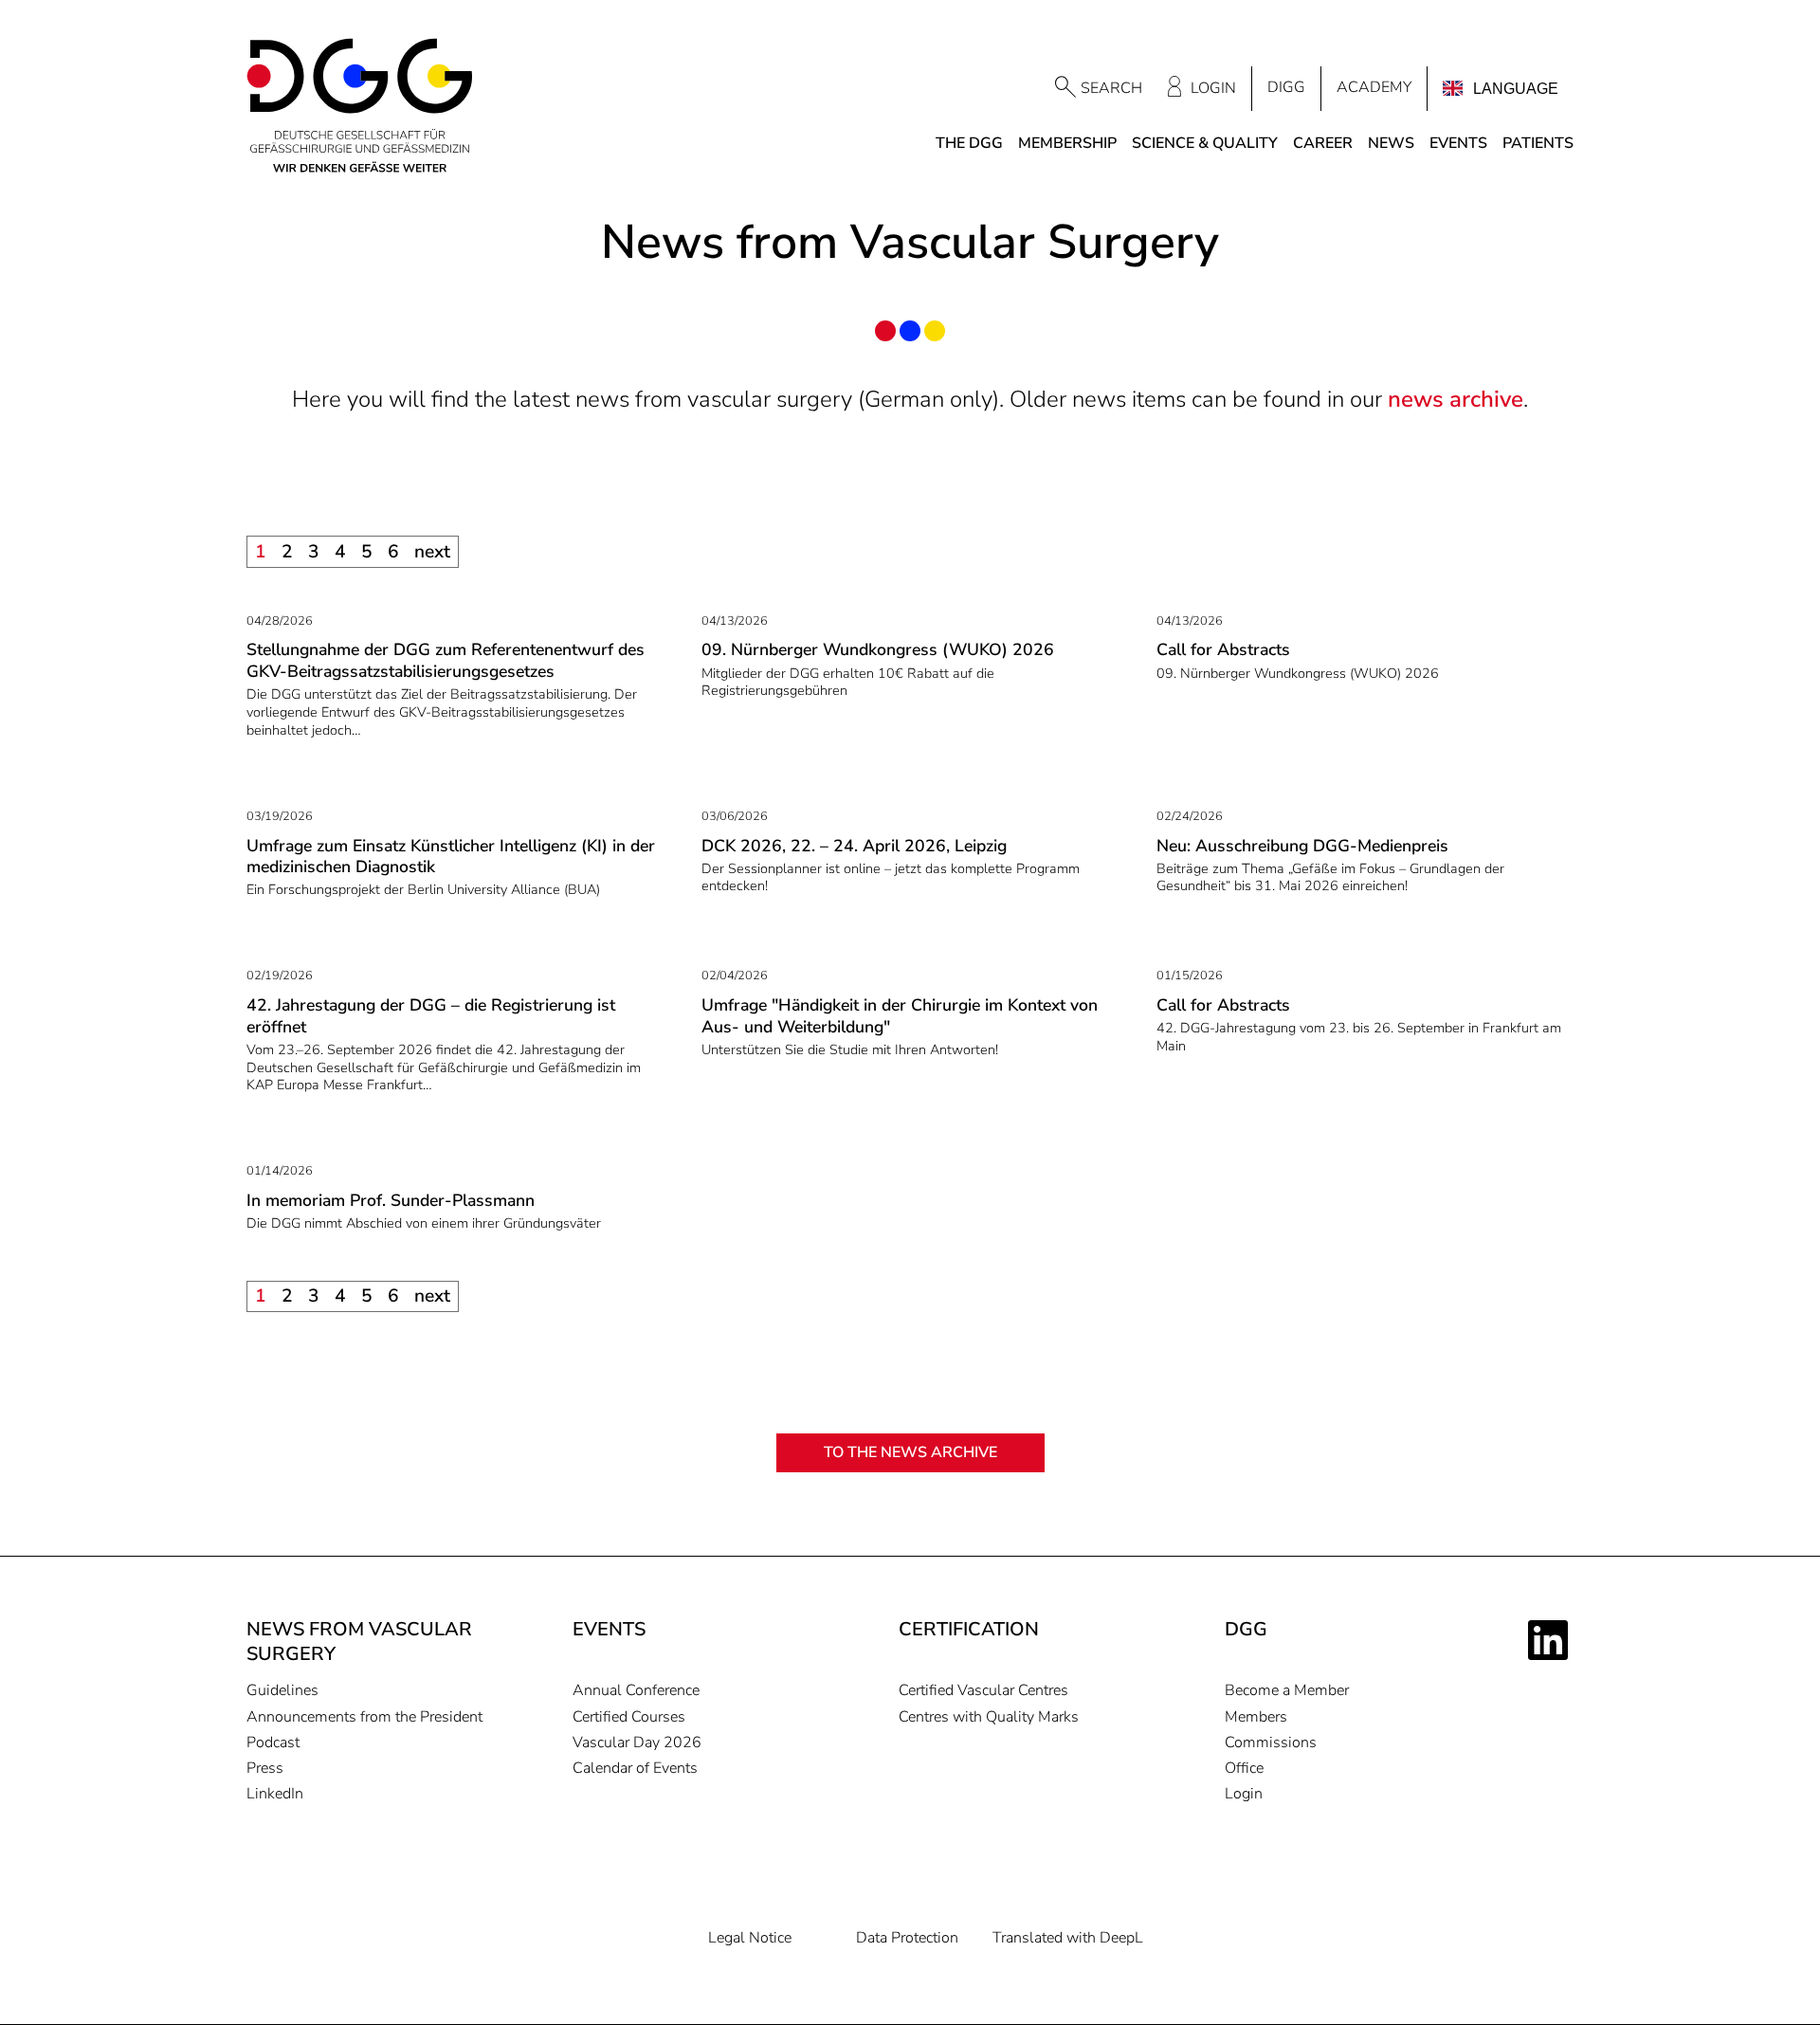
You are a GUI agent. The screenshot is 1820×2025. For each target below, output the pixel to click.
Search (1111, 88)
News (1391, 144)
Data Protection (907, 1938)
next (432, 552)
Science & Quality (1205, 144)
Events (1458, 144)
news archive (1456, 399)
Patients (1538, 144)
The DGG (969, 144)
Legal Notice (750, 1938)
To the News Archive (910, 1452)
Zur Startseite (360, 106)
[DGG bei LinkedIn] (1551, 1640)
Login (1213, 88)
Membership (1067, 144)
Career (1323, 144)
